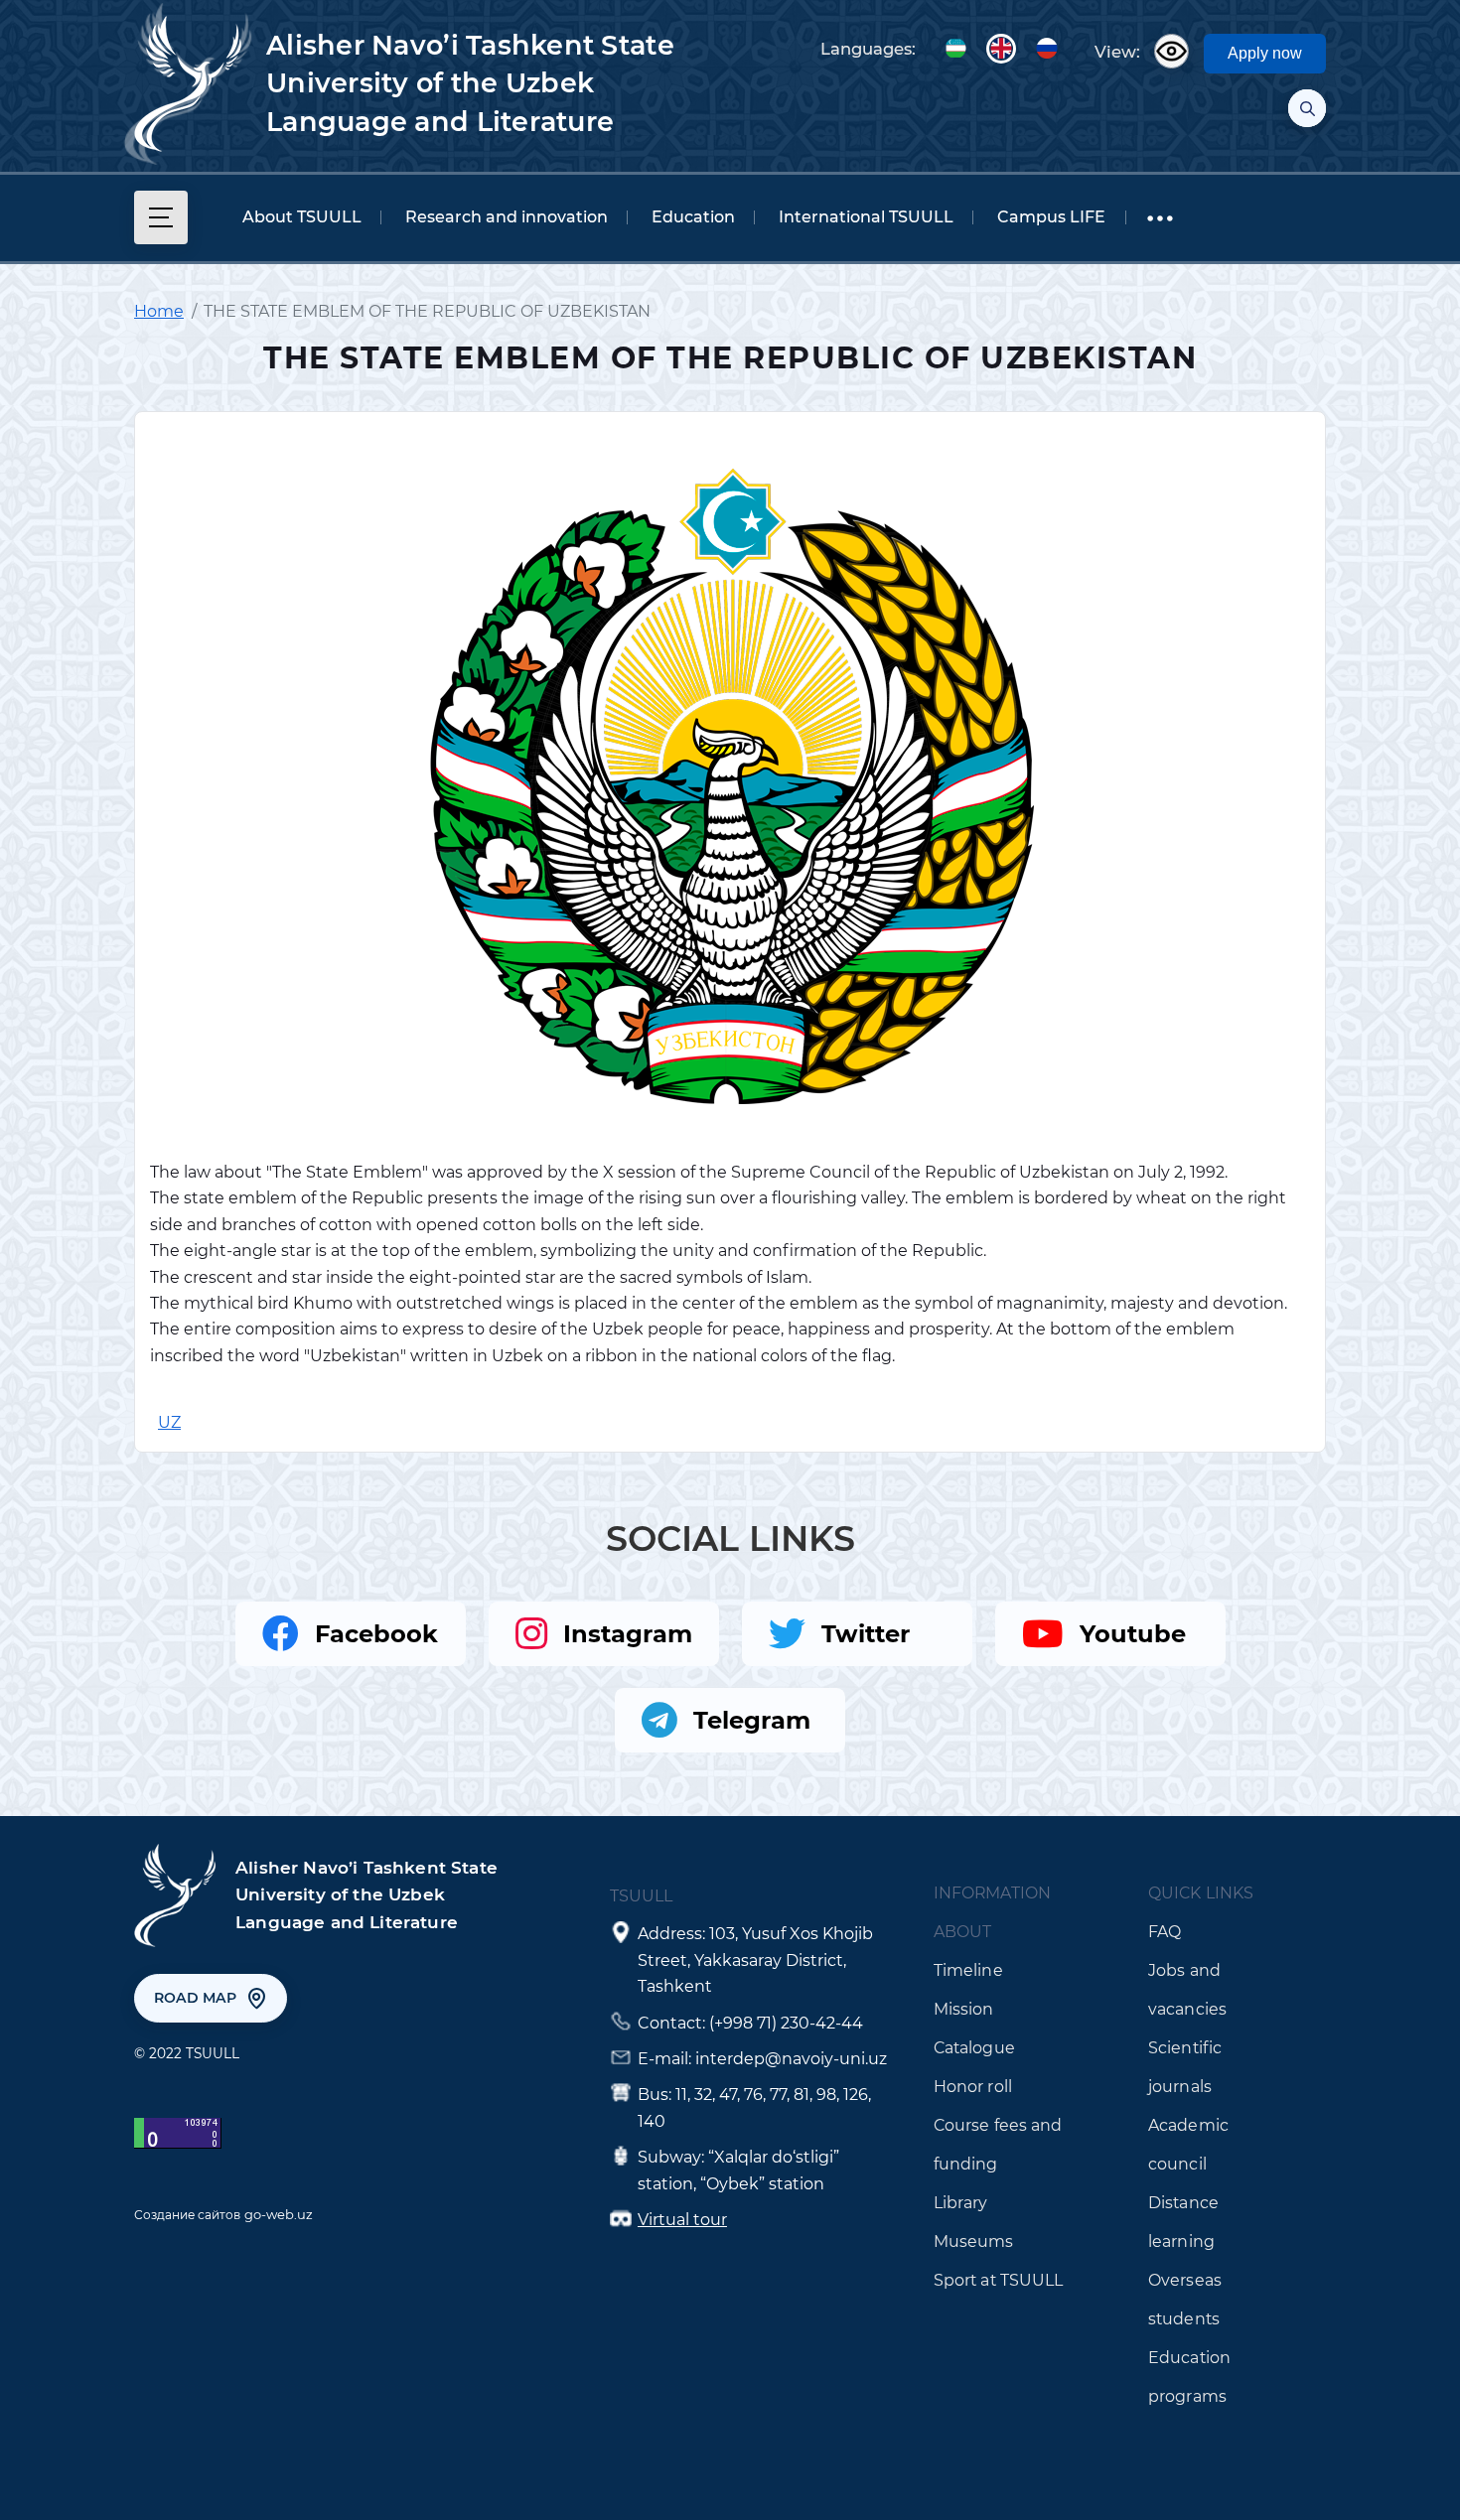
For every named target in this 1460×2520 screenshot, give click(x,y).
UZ (955, 49)
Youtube (1133, 1634)
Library (961, 2203)
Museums (974, 2241)
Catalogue (974, 2048)
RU (1047, 49)
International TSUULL (866, 217)
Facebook (376, 1634)
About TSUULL (302, 217)
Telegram (752, 1720)
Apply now (1265, 53)
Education (693, 217)
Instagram (628, 1634)
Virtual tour (682, 2220)
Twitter (866, 1634)
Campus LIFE (1051, 217)
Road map (195, 1998)
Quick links (1201, 1893)
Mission (964, 2009)
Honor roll (973, 2087)
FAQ (1165, 1932)
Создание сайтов (187, 2215)
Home (159, 311)
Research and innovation (507, 217)
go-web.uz (279, 2214)
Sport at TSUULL (999, 2280)
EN (1001, 49)
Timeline (968, 1970)
